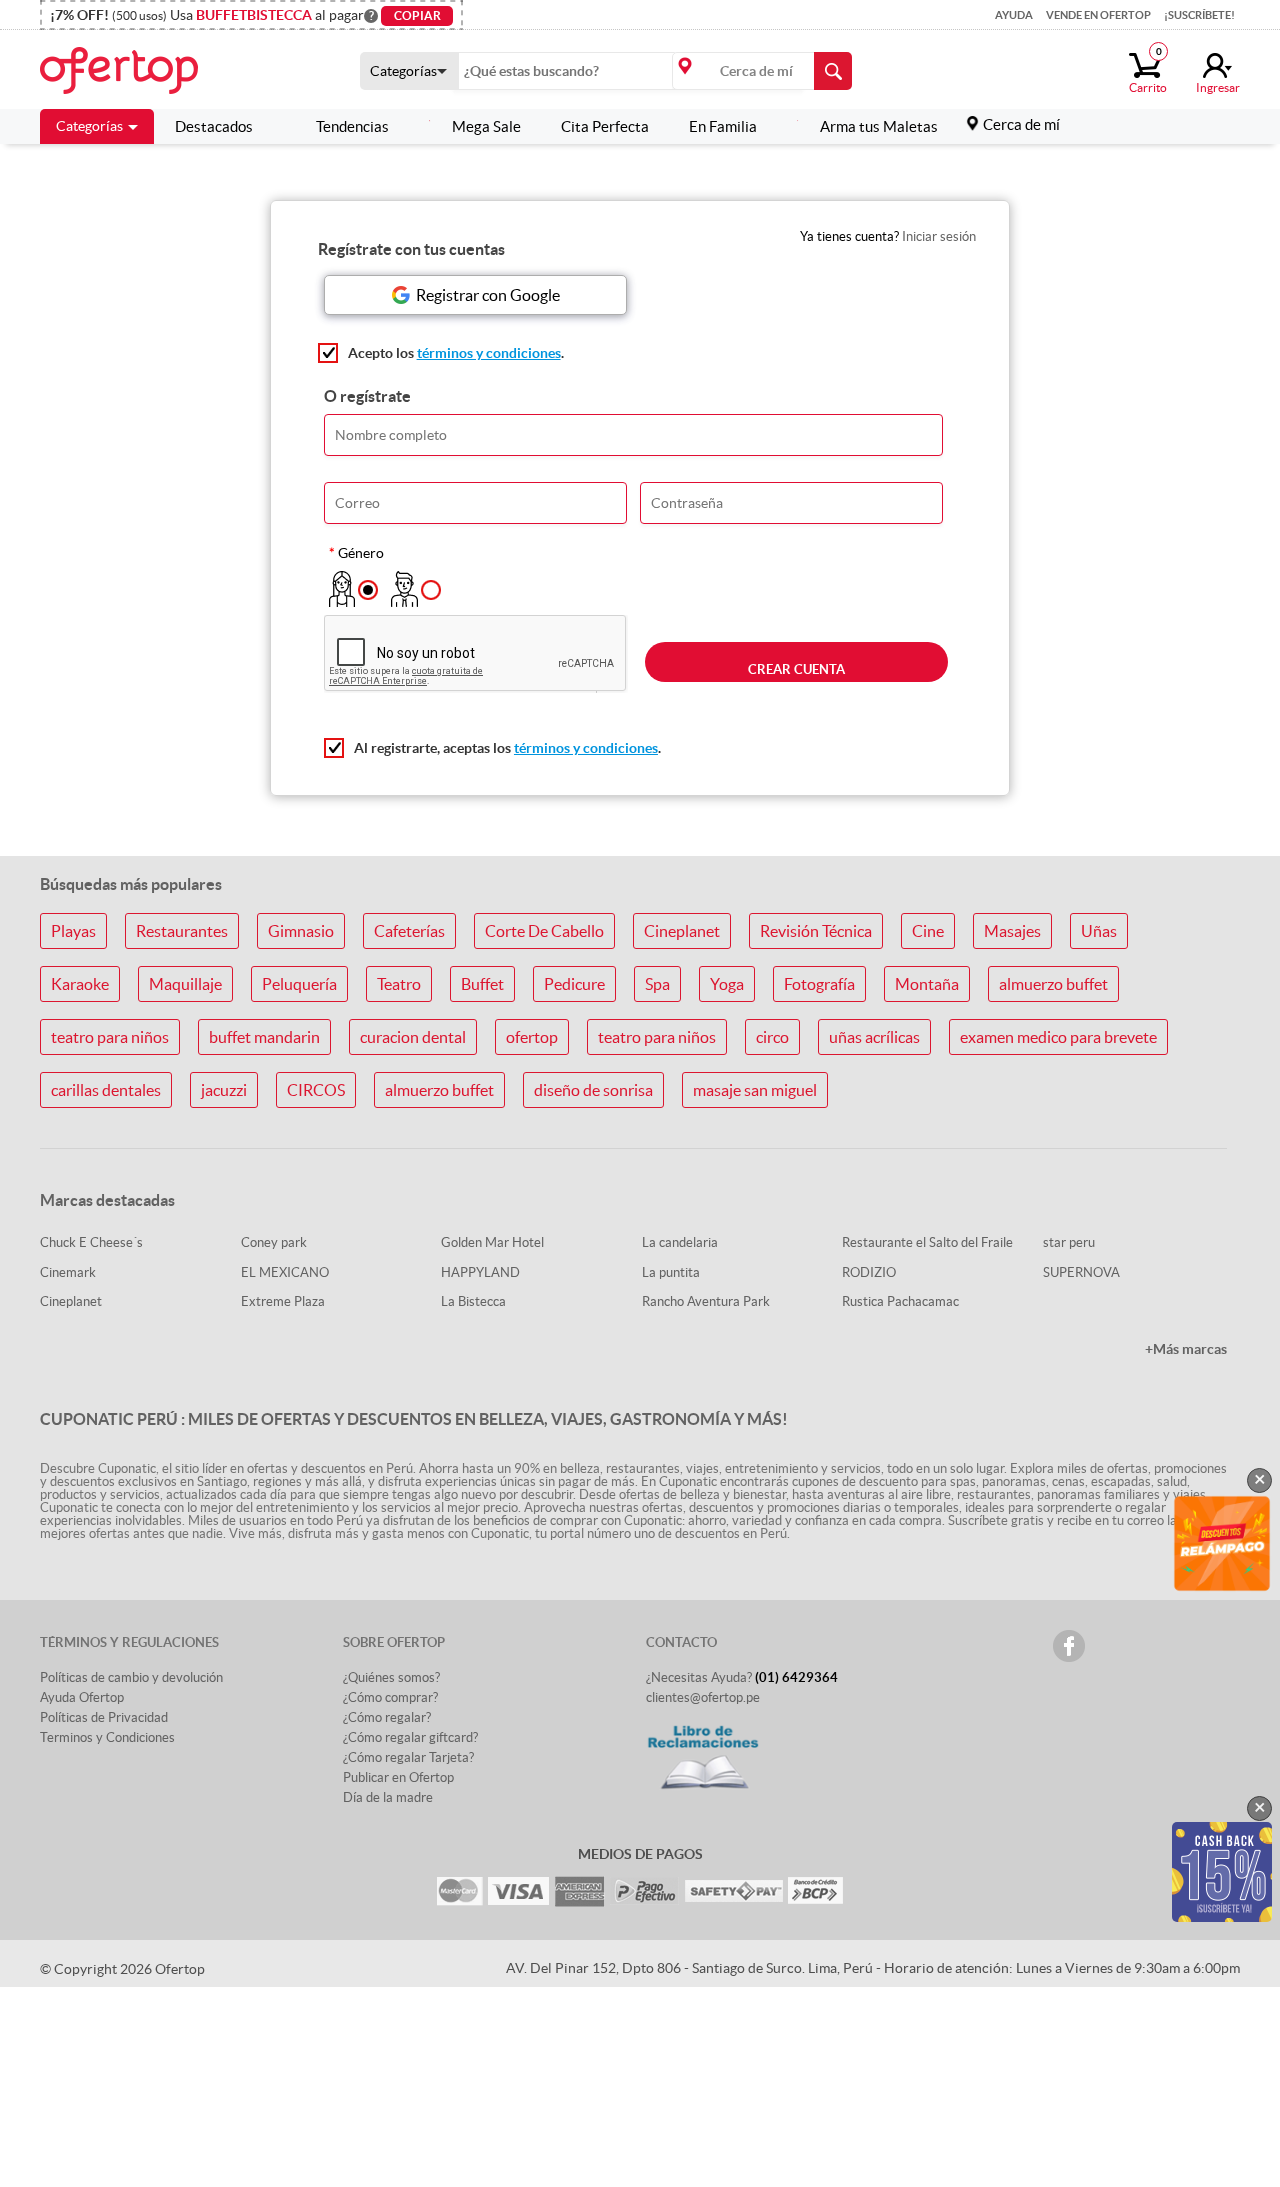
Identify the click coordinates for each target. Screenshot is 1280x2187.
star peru (1069, 1242)
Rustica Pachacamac (900, 1301)
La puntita (671, 1272)
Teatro (399, 984)
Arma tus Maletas (879, 126)
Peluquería (299, 984)
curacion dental (413, 1037)
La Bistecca (473, 1301)
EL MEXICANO (285, 1272)
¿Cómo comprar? (390, 1697)
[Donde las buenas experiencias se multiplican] (143, 69)
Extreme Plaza (283, 1301)
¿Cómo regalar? (387, 1717)
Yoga (727, 984)
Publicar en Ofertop (398, 1777)
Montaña (927, 984)
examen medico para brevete (1058, 1037)
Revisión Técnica (816, 931)
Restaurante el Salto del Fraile (927, 1242)
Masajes (1012, 931)
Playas (73, 931)
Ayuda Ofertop (82, 1697)
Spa (657, 984)
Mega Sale (486, 126)
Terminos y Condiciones (107, 1737)
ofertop (532, 1037)
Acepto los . (456, 353)
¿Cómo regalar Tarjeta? (408, 1757)
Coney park (274, 1242)
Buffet (482, 984)
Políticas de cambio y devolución (131, 1677)
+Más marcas (1186, 1349)
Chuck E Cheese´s (91, 1242)
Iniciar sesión (939, 236)
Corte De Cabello (544, 931)
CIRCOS (316, 1090)
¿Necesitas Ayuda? (742, 1677)
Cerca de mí (1021, 124)
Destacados (214, 126)
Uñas (1099, 931)
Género (361, 553)
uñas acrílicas (874, 1037)
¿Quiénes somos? (391, 1677)
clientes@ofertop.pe (703, 1697)
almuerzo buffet (1053, 984)
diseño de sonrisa (593, 1090)
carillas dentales (106, 1090)
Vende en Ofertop (1098, 15)
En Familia (723, 126)
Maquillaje (185, 984)
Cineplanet (682, 931)
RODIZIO (869, 1272)
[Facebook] (1069, 1646)
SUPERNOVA (1081, 1272)
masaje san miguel (755, 1090)
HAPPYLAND (480, 1272)
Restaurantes (182, 931)
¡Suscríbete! (1199, 15)
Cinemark (68, 1272)
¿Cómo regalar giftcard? (410, 1737)
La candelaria (680, 1242)
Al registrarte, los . (507, 748)
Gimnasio (301, 931)
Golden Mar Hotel (492, 1242)
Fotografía (819, 984)
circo (772, 1037)
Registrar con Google (488, 295)
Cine (928, 931)
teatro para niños (110, 1037)
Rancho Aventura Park (706, 1301)
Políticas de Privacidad (104, 1717)
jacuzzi (224, 1090)
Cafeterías (409, 931)
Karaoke (80, 984)
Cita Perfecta (605, 126)
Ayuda (1014, 15)
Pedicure (574, 984)
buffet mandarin (264, 1037)
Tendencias (352, 126)
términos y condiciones (489, 353)
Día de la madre (388, 1797)
